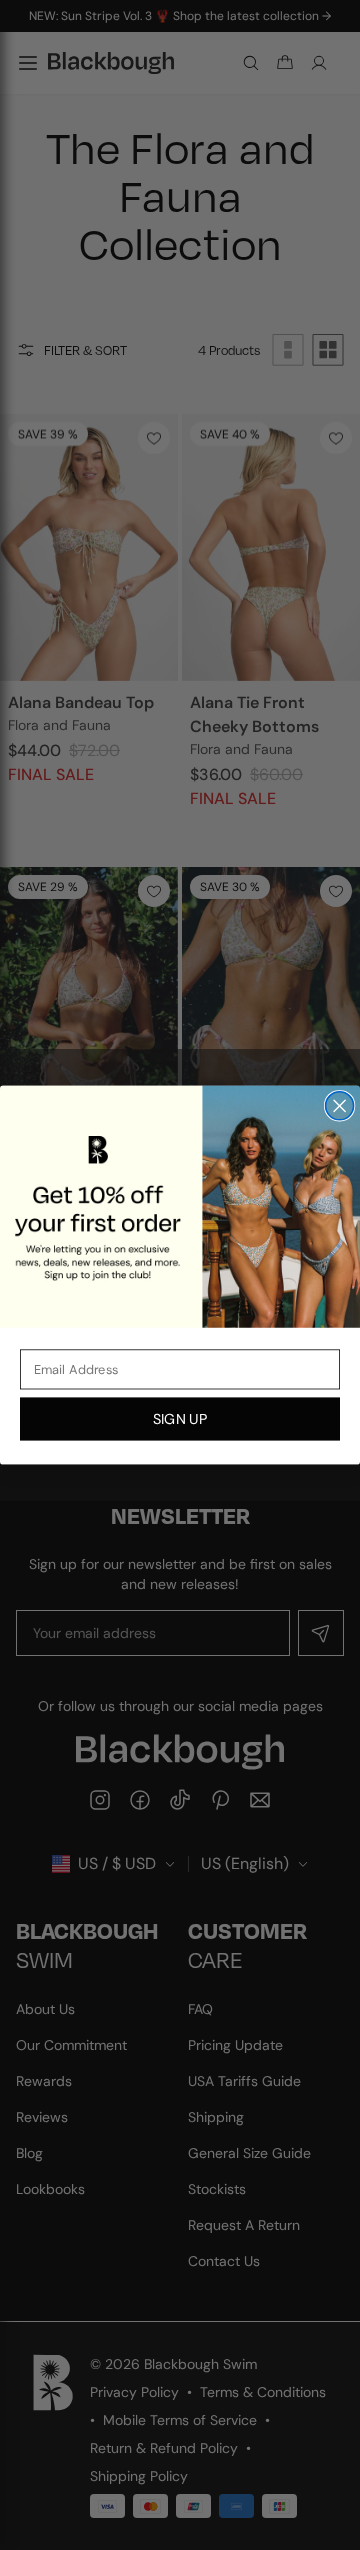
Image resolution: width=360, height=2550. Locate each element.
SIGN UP (180, 1418)
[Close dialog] (340, 1106)
